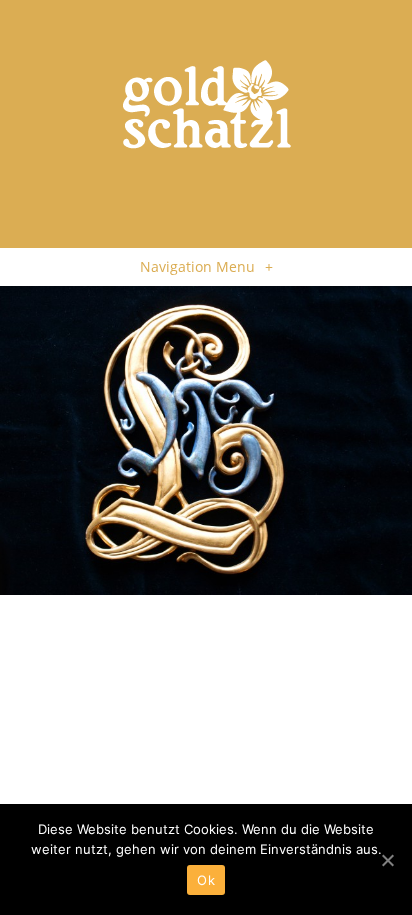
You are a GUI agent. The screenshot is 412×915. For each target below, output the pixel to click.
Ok (206, 880)
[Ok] (387, 860)
